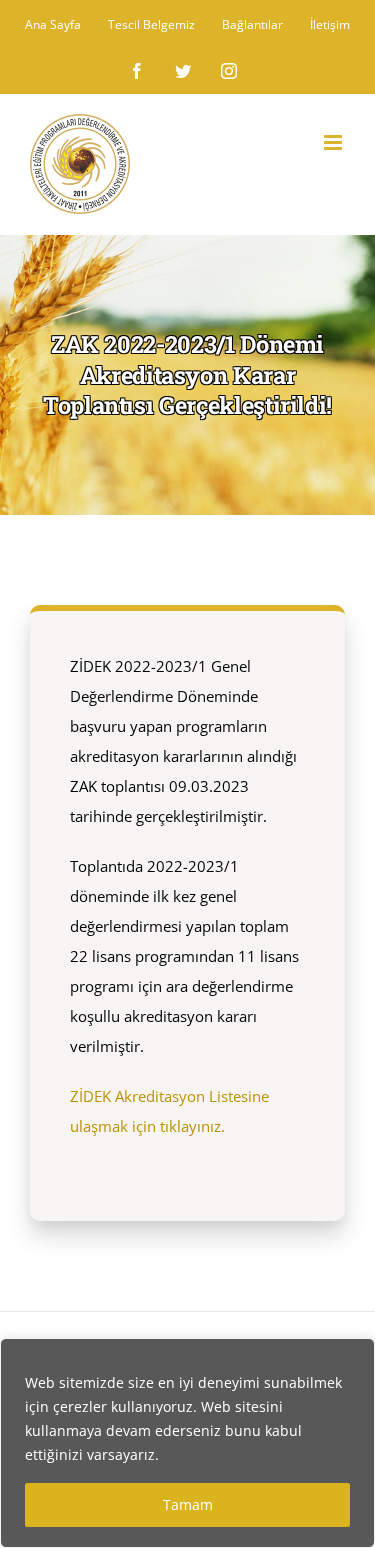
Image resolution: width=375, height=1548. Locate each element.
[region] (187, 1443)
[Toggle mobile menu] (334, 142)
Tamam (188, 1504)
